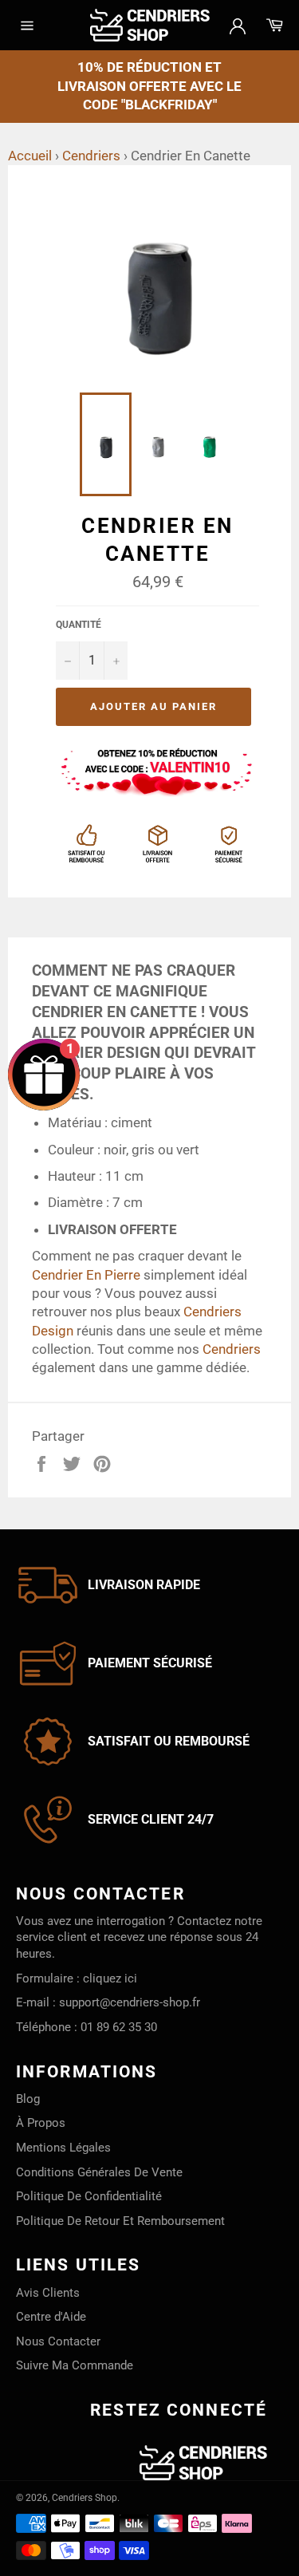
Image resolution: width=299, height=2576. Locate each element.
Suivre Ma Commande (75, 2365)
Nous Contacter (58, 2341)
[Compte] (238, 25)
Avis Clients (48, 2293)
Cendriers (91, 156)
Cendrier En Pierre (86, 1275)
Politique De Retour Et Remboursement (120, 2221)
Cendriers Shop (85, 2498)
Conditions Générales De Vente (99, 2172)
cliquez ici (110, 1978)
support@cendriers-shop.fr (130, 2002)
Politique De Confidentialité (89, 2196)
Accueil (30, 156)
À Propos (41, 2123)
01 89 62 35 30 (119, 2027)
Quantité (79, 625)
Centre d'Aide (51, 2317)
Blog (28, 2099)
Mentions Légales (63, 2148)
